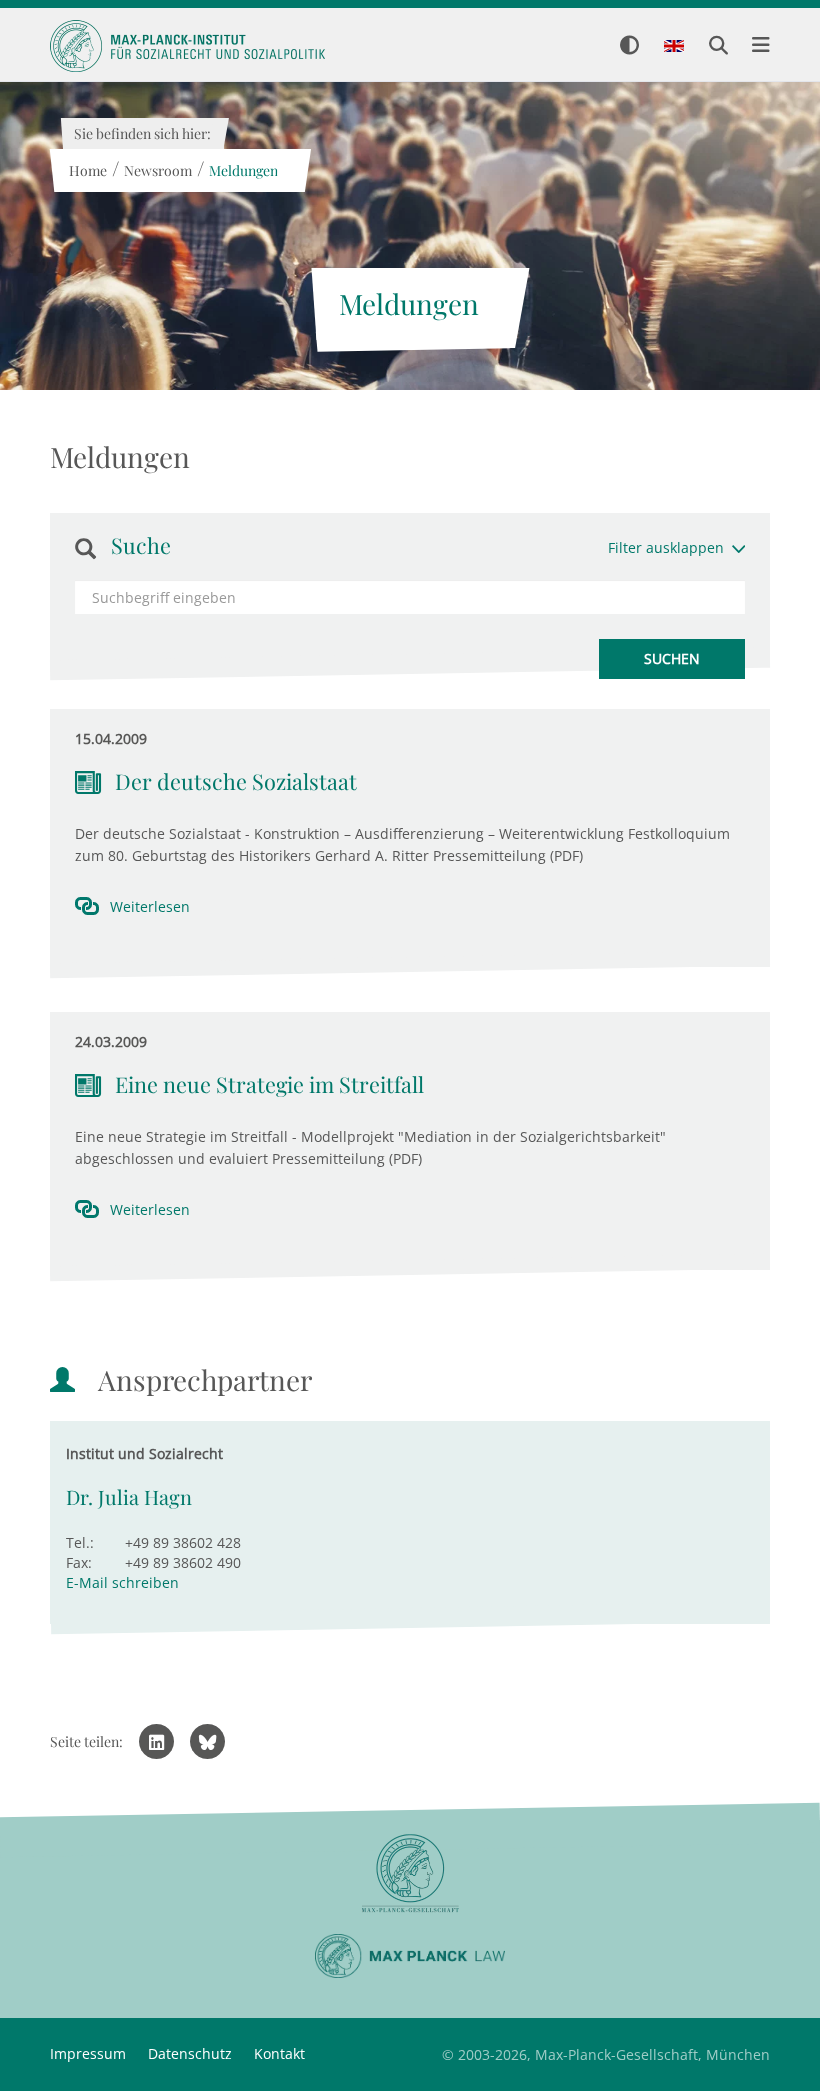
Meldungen (242, 170)
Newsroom (157, 170)
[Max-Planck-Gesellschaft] (410, 1873)
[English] (674, 47)
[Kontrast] (629, 46)
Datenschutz (190, 2053)
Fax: (79, 1562)
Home (87, 170)
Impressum (88, 2053)
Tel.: (80, 1542)
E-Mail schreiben (122, 1582)
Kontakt (279, 2053)
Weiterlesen (150, 906)
